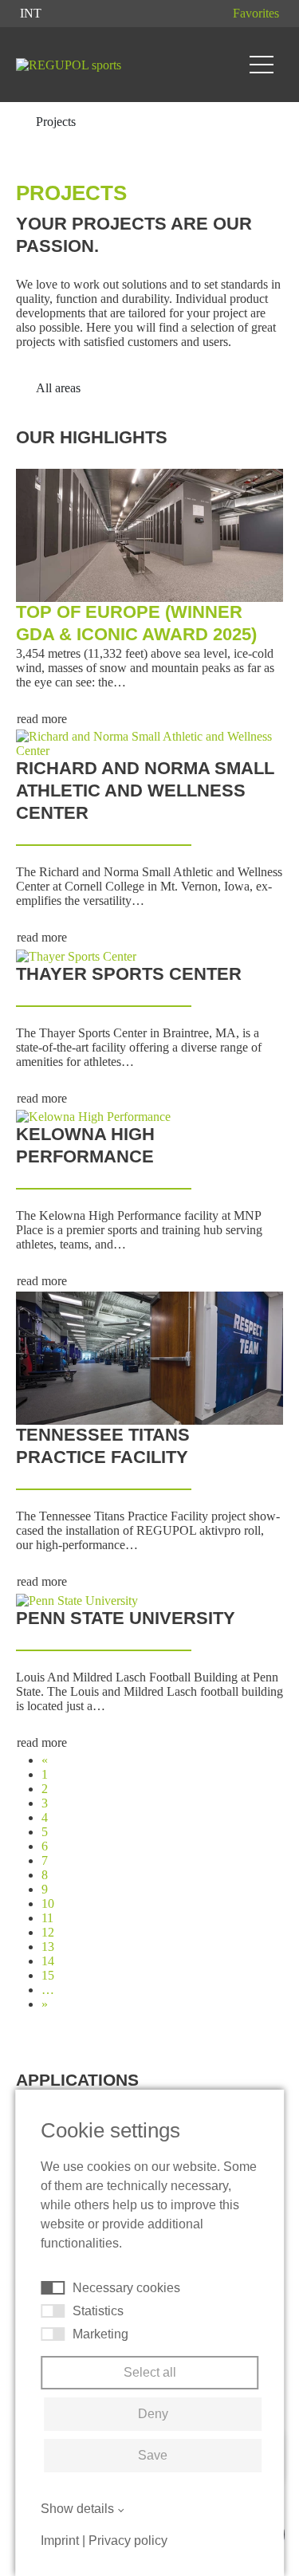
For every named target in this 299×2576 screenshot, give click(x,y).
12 (48, 1932)
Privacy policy (128, 2541)
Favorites (256, 13)
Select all (150, 2372)
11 (47, 1918)
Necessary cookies (126, 2288)
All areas (60, 388)
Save (153, 2455)
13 (48, 1947)
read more (42, 719)
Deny (153, 2414)
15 (48, 1975)
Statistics (98, 2311)
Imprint (60, 2541)
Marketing (100, 2334)
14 (48, 1961)
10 (48, 1903)
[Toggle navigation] (262, 65)
